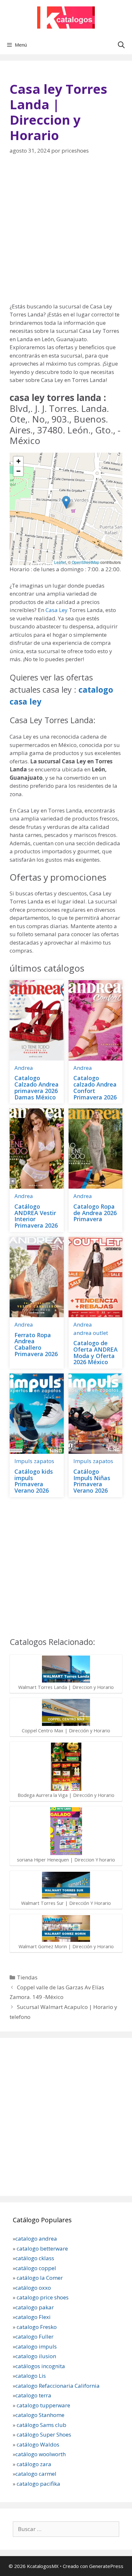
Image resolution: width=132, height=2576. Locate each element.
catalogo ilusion (36, 2356)
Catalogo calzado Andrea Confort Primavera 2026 (95, 1087)
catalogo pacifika (38, 2484)
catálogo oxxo (34, 2288)
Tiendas (27, 1977)
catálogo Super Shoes (44, 2434)
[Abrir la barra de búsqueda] (121, 45)
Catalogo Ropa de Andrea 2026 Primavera (95, 1213)
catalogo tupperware (43, 2405)
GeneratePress (106, 2566)
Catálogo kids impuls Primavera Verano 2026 (34, 1481)
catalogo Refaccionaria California (58, 2386)
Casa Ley (57, 610)
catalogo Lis (31, 2376)
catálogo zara (34, 2464)
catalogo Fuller (34, 2336)
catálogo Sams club (41, 2425)
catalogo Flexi (33, 2317)
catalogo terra (33, 2395)
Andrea (24, 1068)
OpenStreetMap (86, 562)
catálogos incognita (40, 2366)
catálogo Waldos (39, 2444)
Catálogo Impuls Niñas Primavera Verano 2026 (92, 1481)
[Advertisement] (66, 233)
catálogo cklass (35, 2258)
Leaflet (60, 562)
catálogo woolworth (41, 2454)
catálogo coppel (36, 2268)
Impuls (23, 1461)
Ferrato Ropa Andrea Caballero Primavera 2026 (36, 1344)
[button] (66, 502)
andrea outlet (91, 1333)
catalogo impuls (36, 2346)
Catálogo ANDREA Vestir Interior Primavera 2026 (36, 1216)
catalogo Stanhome (40, 2415)
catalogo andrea (36, 2238)
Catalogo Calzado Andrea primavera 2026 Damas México (37, 1087)
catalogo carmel (37, 2474)
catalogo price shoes (42, 2297)
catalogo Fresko (37, 2327)
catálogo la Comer (40, 2278)
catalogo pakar (35, 2307)
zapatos (44, 1461)
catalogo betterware (42, 2248)
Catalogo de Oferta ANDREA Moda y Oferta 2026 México (95, 1352)
